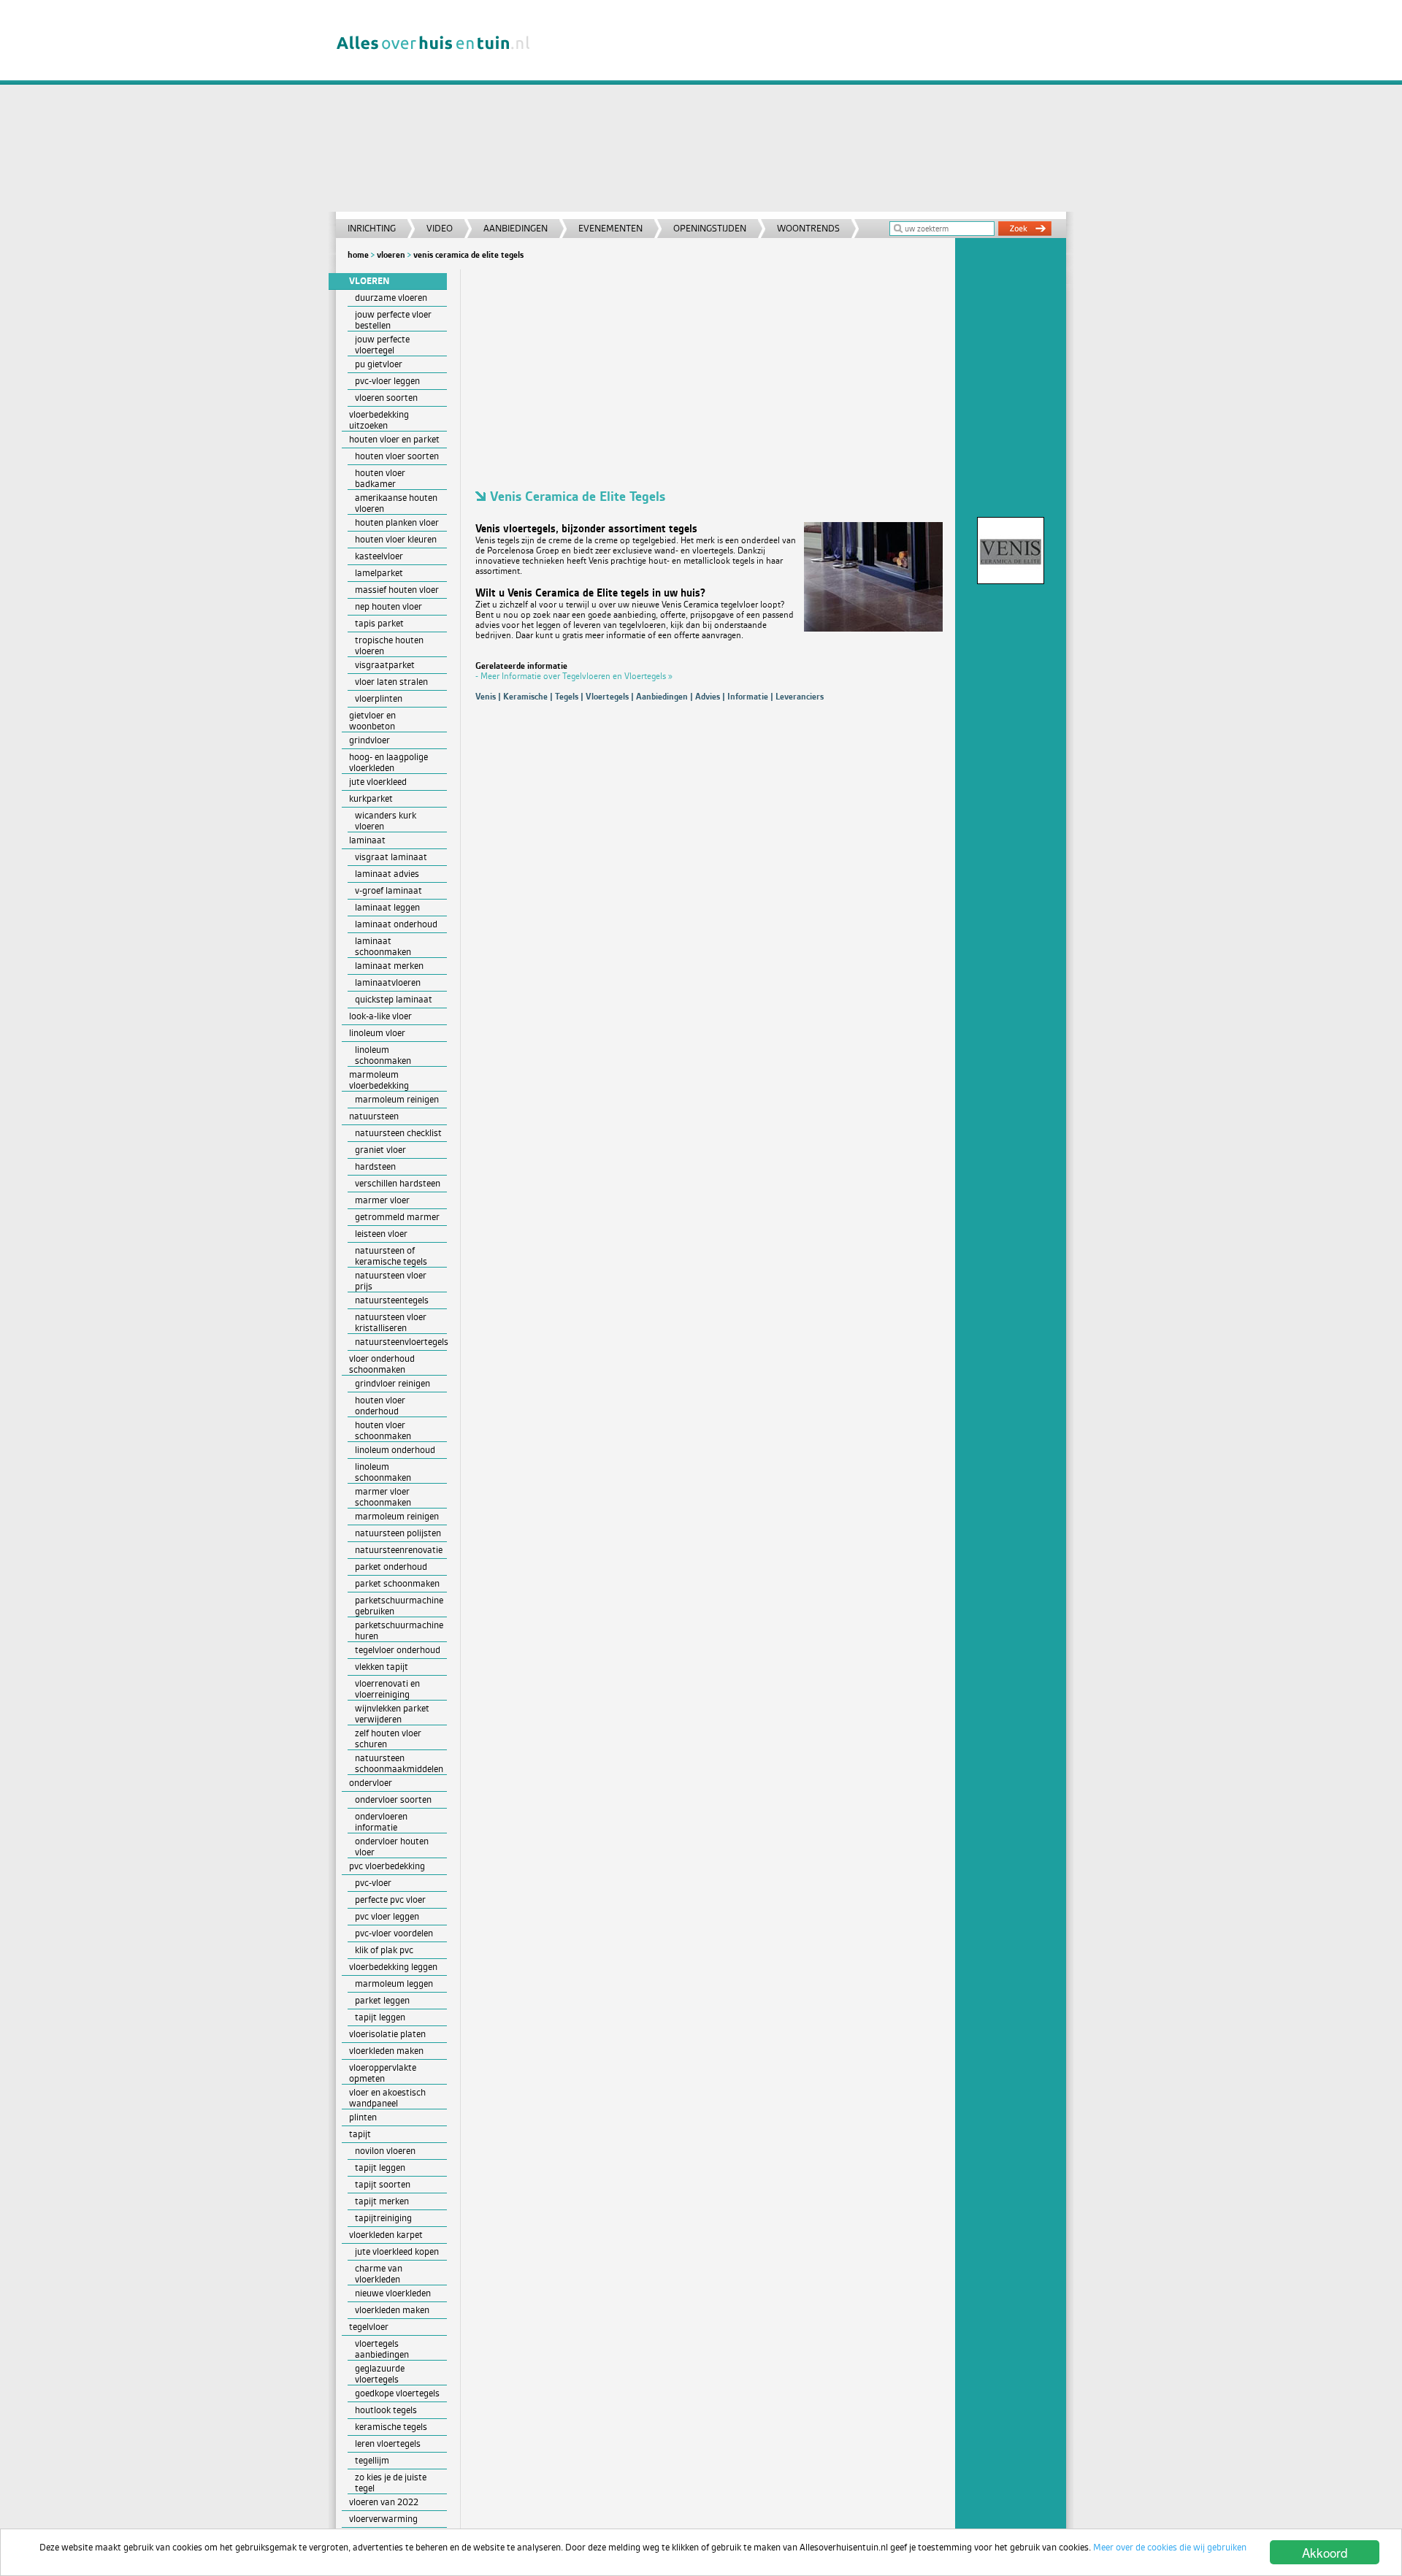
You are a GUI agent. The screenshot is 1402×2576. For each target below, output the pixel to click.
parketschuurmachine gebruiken (399, 1606)
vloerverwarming (383, 2519)
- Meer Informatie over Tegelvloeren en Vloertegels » (574, 676)
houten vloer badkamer (380, 478)
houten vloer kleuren (396, 539)
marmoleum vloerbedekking (379, 1080)
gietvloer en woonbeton (372, 721)
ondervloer (371, 1783)
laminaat (367, 840)
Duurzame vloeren (391, 298)
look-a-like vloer (380, 1016)
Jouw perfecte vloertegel (382, 345)
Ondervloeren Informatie (381, 1822)
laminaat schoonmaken (383, 946)
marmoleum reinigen (397, 1099)
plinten (363, 2117)
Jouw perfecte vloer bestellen (393, 320)
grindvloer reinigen (392, 1383)
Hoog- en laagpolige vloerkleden (388, 762)
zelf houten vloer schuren (388, 1739)
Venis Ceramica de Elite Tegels (468, 255)
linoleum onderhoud (395, 1450)
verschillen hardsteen (398, 1183)
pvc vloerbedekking (387, 1866)
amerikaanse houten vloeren (396, 503)
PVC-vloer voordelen (394, 1933)
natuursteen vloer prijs (391, 1281)
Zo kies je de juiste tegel (391, 2483)
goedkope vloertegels (397, 2393)
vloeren (391, 255)
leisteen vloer (381, 1234)
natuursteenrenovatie (399, 1550)
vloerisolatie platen (387, 2034)
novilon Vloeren (385, 2151)
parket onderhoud (391, 1567)
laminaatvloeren (388, 982)
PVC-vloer (373, 1883)
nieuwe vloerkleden (393, 2293)
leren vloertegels (388, 2443)
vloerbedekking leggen (393, 1967)
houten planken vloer (397, 522)
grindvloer (369, 740)
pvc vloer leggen (387, 1916)
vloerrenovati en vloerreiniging (387, 1689)
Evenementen (610, 228)
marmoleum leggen (394, 1983)
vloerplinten (379, 698)
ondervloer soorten (393, 1799)
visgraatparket (385, 665)
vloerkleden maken (386, 2051)
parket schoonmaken (397, 1583)
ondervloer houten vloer (392, 1847)
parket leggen (382, 2000)
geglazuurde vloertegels (380, 2374)
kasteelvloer (379, 556)
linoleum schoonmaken (383, 1055)
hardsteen (375, 1166)
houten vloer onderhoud (380, 1406)
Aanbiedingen (516, 228)
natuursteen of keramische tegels (391, 1256)
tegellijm (372, 2460)
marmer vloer (382, 1200)
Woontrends (808, 228)
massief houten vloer (397, 590)
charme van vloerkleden (379, 2274)
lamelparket (379, 573)
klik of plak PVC (384, 1950)
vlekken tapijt (382, 1667)
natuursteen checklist (398, 1133)
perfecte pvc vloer (390, 1900)
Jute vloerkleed (378, 782)
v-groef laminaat (388, 890)
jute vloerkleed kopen (397, 2251)
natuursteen (374, 1116)
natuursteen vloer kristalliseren (391, 1322)
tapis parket (379, 623)
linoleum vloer (377, 1033)
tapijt (360, 2134)
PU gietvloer (379, 364)
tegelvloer (369, 2327)
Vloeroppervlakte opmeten (383, 2073)
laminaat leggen (387, 907)
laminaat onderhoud (396, 924)
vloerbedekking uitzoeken (379, 420)
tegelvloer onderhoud (398, 1650)
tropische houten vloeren (389, 645)
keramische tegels (391, 2427)
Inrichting (372, 228)
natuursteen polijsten (398, 1533)
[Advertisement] (806, 110)
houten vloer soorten (397, 456)
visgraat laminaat (391, 857)
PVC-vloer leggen (387, 381)
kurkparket (371, 798)
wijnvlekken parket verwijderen (392, 1714)
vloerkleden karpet (386, 2235)
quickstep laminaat (394, 999)
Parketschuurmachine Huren (399, 1630)
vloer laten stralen (391, 682)
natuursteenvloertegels (401, 1342)
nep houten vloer (388, 606)
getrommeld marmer (397, 1217)
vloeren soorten (386, 398)
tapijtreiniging (383, 2218)
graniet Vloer (380, 1150)
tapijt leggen (380, 2017)
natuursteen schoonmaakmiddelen (399, 1763)
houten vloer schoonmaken (383, 1430)
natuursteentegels (392, 1300)
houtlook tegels (386, 2410)
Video (440, 228)
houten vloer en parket (394, 439)
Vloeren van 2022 (384, 2502)
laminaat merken (389, 966)
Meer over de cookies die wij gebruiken (1170, 2547)
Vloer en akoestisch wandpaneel (387, 2098)
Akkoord (1325, 2552)
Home (358, 255)
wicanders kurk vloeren (386, 821)
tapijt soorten (383, 2184)
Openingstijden (710, 228)
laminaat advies (387, 874)
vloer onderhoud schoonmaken (382, 1364)
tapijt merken (382, 2201)
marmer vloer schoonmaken (383, 1497)
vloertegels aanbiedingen (382, 2349)
